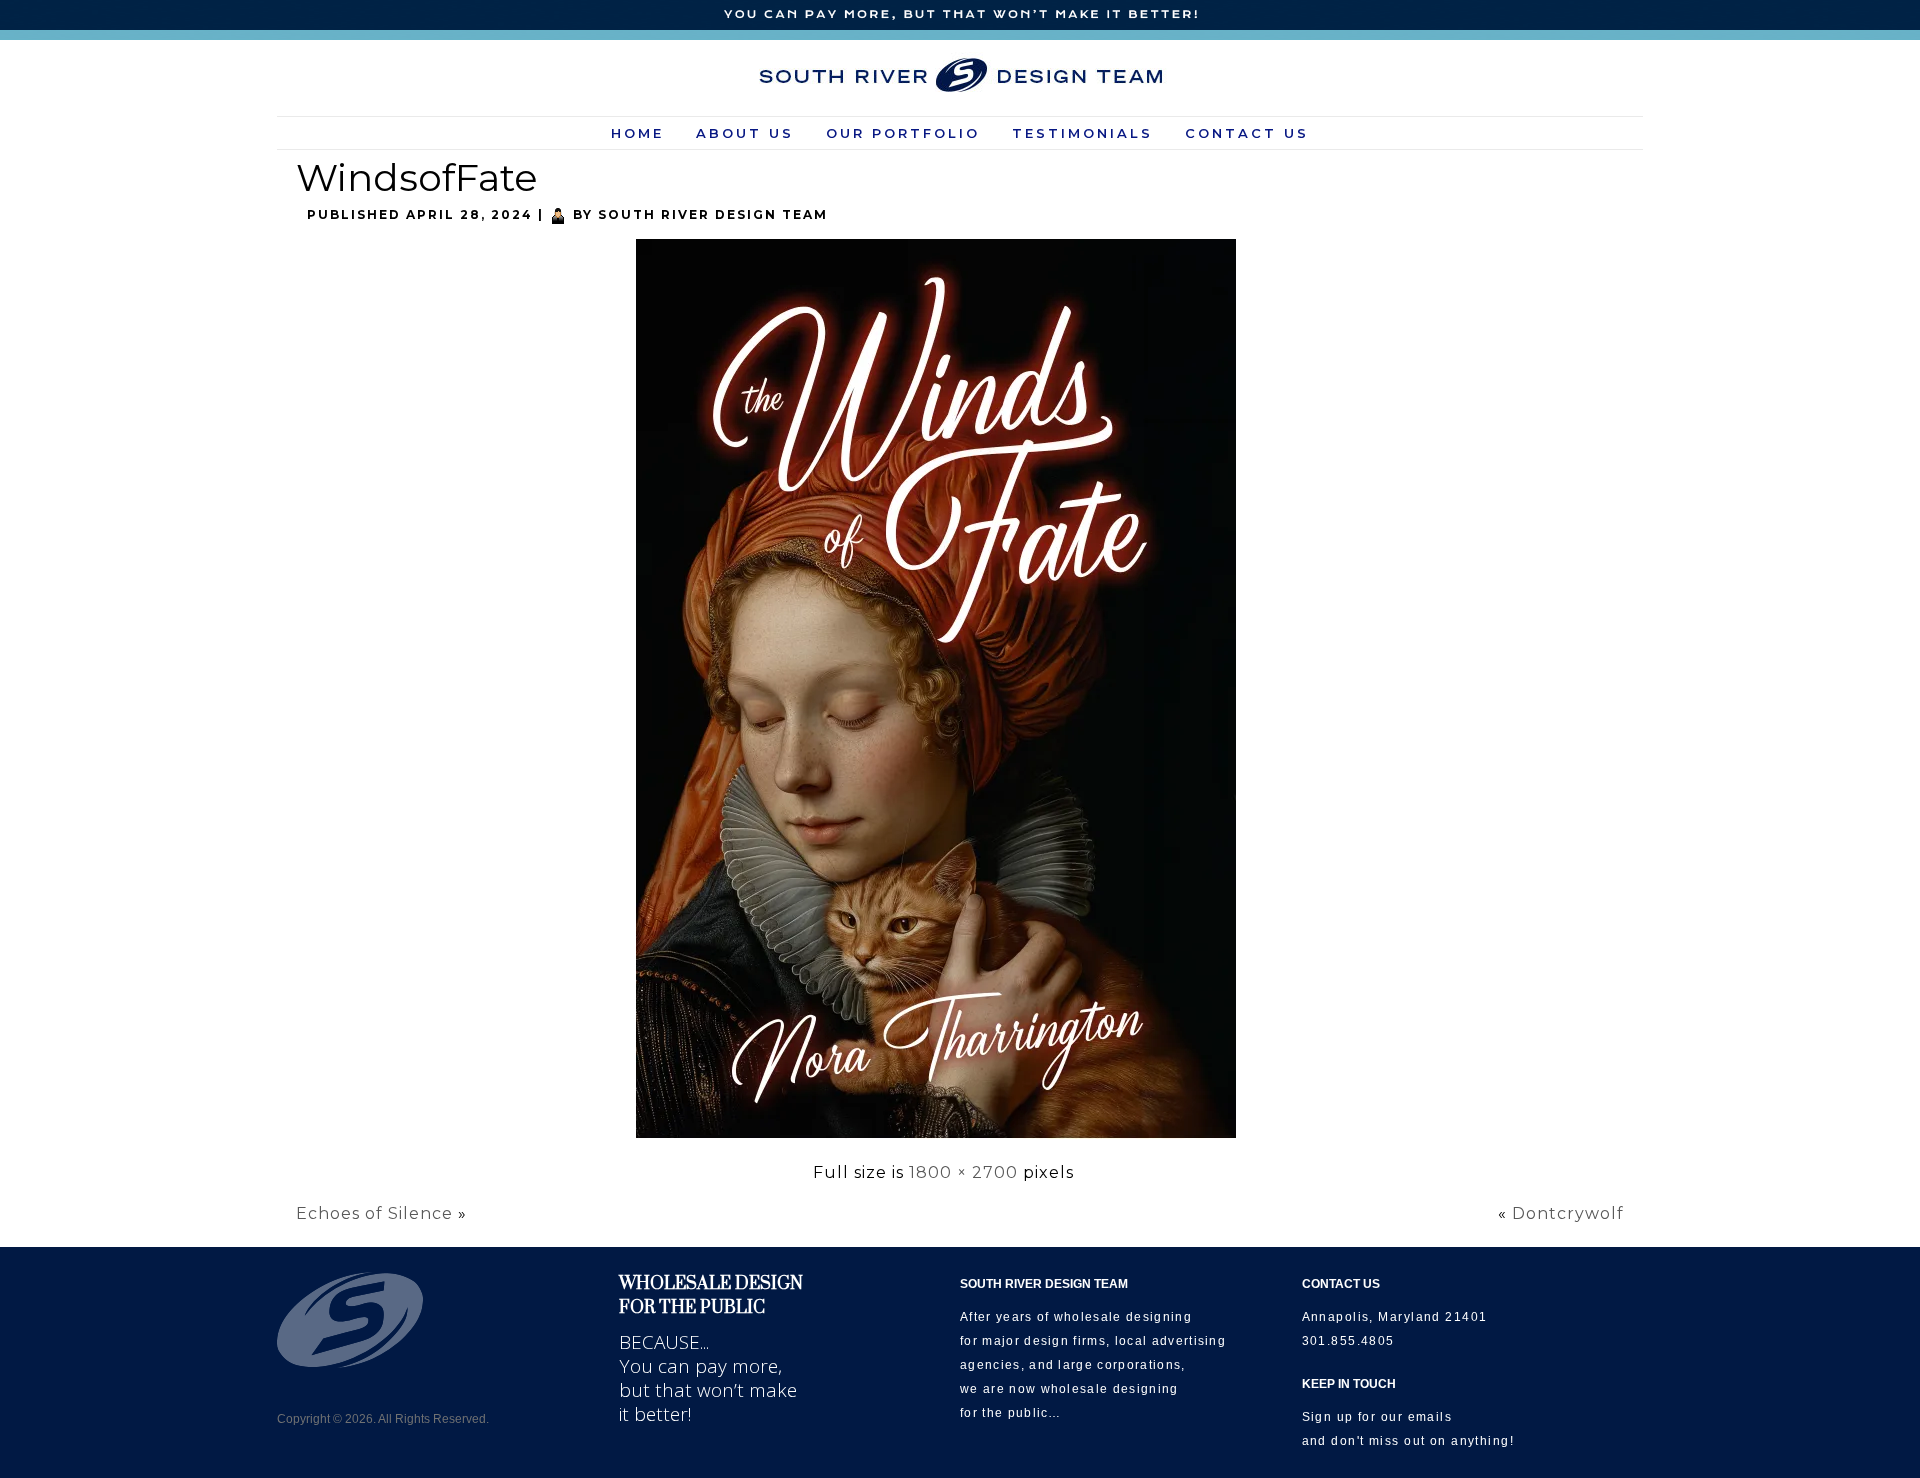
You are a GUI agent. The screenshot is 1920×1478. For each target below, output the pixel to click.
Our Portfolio (903, 133)
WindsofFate (417, 177)
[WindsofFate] (943, 1140)
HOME (637, 133)
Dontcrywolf (1568, 1213)
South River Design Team (713, 214)
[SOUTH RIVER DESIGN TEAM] (960, 75)
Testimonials (1082, 133)
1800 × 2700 (963, 1172)
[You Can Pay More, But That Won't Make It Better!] (960, 15)
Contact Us (1247, 133)
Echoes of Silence (374, 1213)
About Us (745, 133)
